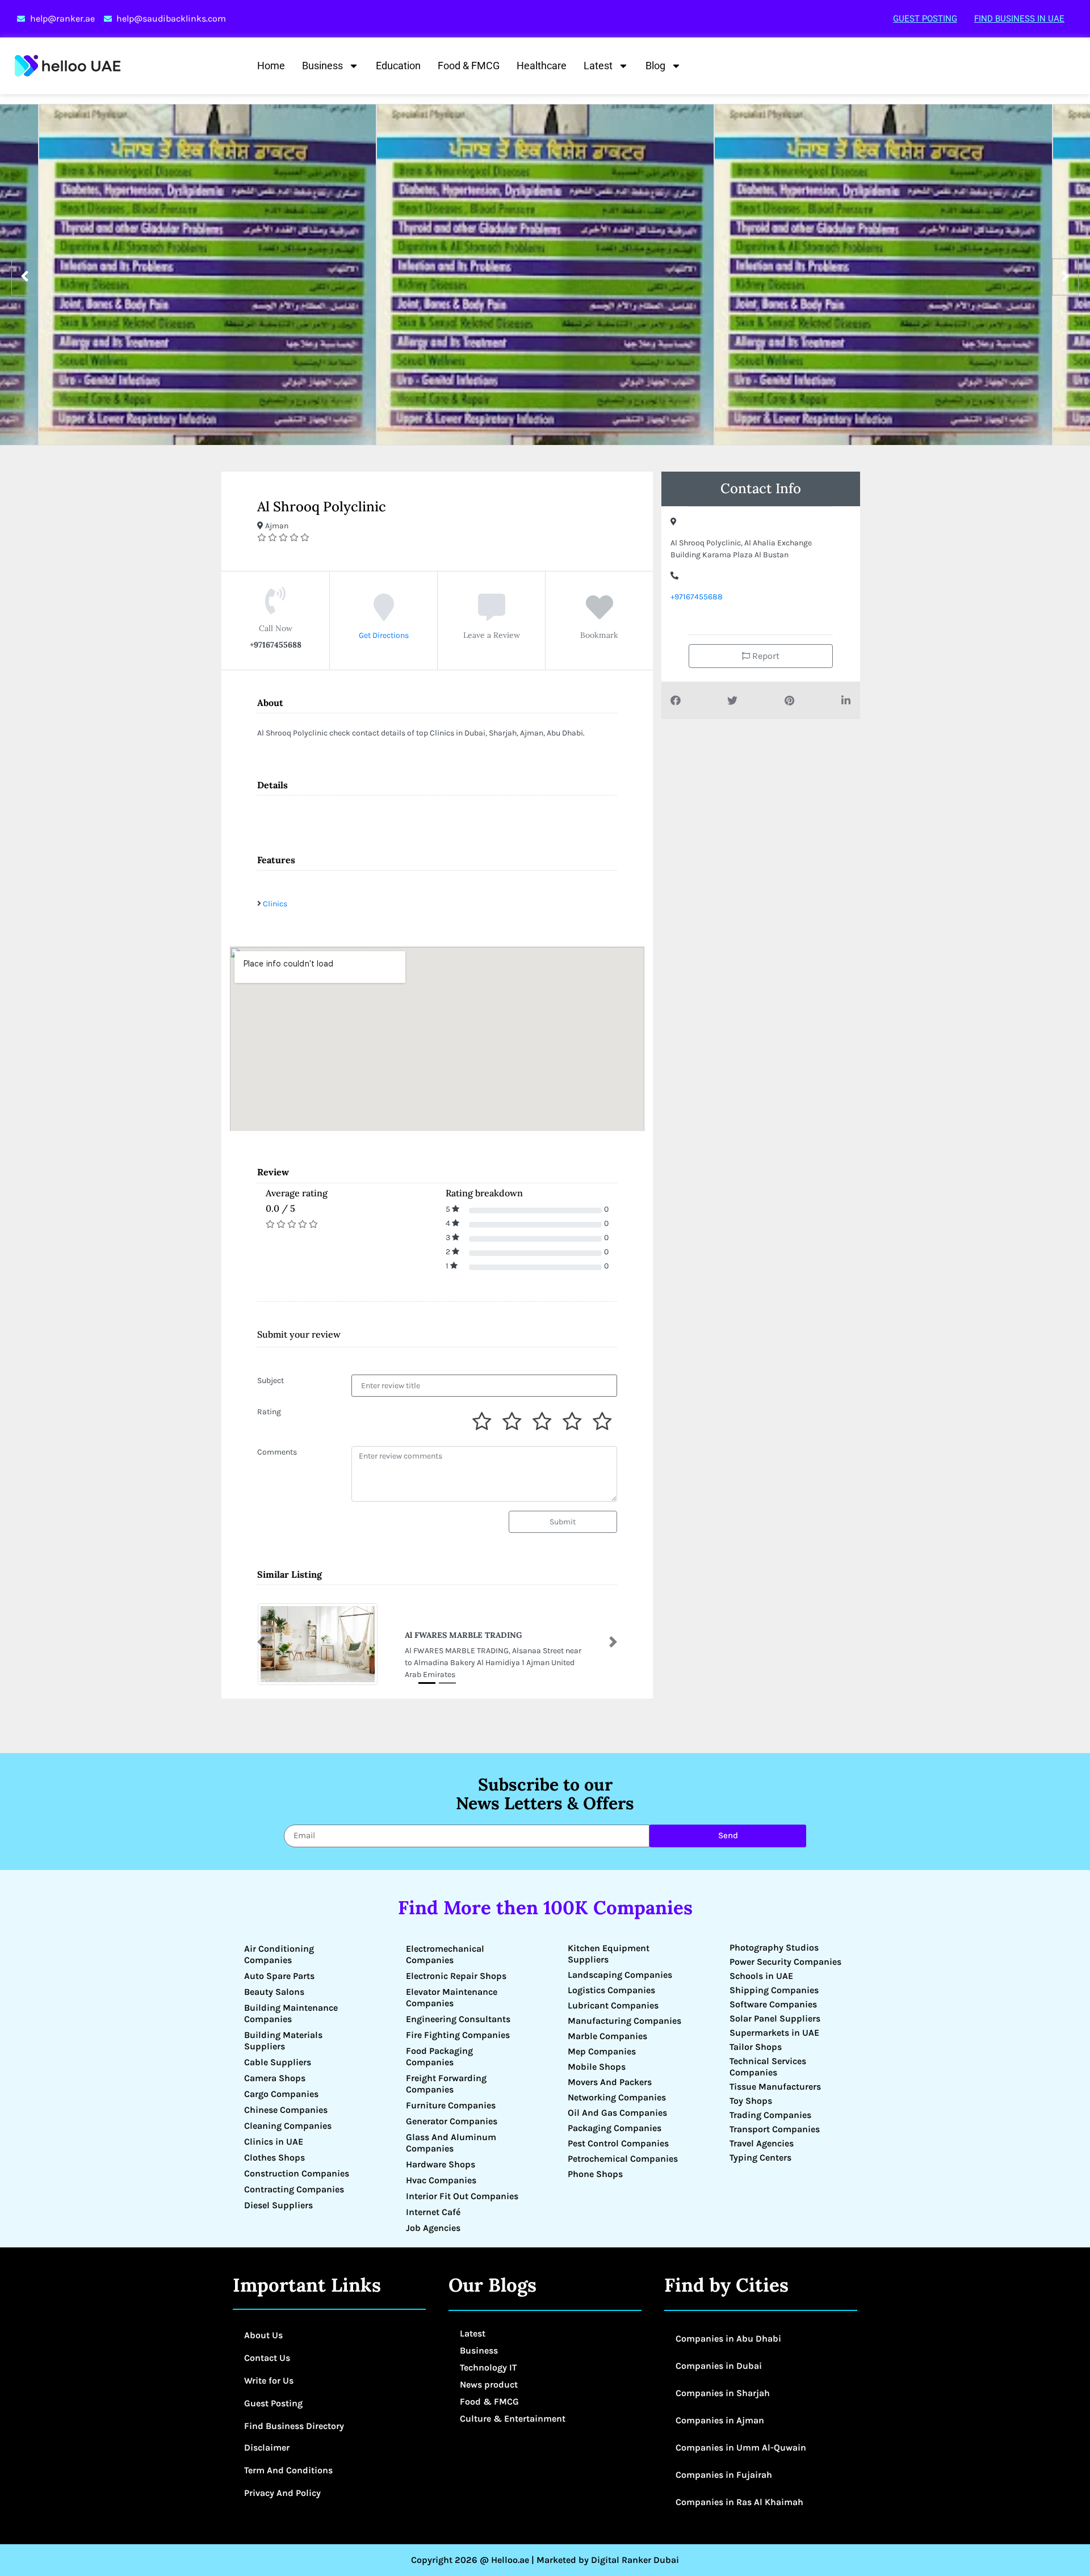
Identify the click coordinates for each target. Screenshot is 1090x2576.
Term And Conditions (288, 2470)
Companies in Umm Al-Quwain (741, 2447)
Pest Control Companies (618, 2143)
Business (322, 66)
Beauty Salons (274, 1992)
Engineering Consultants (458, 2019)
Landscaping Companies (620, 1975)
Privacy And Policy (282, 2493)
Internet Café (433, 2212)
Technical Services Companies (768, 2067)
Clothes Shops (274, 2157)
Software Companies (773, 2004)
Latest (598, 66)
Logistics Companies (611, 1990)
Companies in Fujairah (724, 2475)
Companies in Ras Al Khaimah (739, 2502)
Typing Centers (760, 2157)
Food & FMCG (469, 66)
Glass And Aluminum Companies (451, 2143)
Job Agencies (433, 2228)
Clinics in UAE (274, 2142)
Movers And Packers (610, 2082)
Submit (563, 1522)
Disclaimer (267, 2447)
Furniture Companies (451, 2105)
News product (489, 2384)
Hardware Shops (441, 2164)
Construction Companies (297, 2173)
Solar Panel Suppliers (775, 2018)
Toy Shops (751, 2101)
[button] (261, 1642)
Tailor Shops (756, 2047)
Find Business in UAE (1019, 19)
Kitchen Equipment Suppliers (609, 1954)
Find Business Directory (294, 2426)
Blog (655, 66)
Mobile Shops (597, 2067)
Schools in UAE (761, 1976)
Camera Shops (275, 2078)
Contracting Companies (294, 2189)
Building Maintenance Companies (291, 2013)
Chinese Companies (286, 2110)
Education (398, 66)
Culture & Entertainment (513, 2419)
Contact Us (267, 2358)
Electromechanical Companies (445, 1954)
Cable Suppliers (278, 2062)
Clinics (275, 904)
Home (271, 66)
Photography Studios (774, 1947)
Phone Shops (595, 2174)
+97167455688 (697, 597)
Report (765, 656)
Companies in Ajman (720, 2420)
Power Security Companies (785, 1962)
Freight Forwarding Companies (446, 2084)
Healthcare (542, 66)
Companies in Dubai (719, 2366)
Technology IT (488, 2367)
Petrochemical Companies (623, 2159)
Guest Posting (925, 19)
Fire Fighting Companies (458, 2035)
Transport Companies (775, 2129)
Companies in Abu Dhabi (728, 2338)
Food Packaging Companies (439, 2056)
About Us (263, 2335)
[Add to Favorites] (599, 616)
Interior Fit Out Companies (462, 2196)
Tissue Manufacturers (775, 2087)
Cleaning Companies (288, 2126)
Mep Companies (602, 2051)
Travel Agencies (762, 2143)
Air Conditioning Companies (279, 1954)
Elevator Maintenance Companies (452, 1997)
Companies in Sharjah (723, 2393)
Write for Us (269, 2380)
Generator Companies (452, 2121)
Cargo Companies (281, 2094)
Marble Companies (607, 2036)
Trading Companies (770, 2115)
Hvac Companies (441, 2180)
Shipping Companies (774, 1990)
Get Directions (384, 635)
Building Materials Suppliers (283, 2041)
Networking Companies (617, 2097)
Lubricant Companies (613, 2005)
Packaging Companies (615, 2128)
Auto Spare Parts (279, 1976)
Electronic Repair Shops (456, 1976)
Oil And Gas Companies (617, 2113)
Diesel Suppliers (278, 2205)
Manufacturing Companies (624, 2021)
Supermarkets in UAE (774, 2033)
